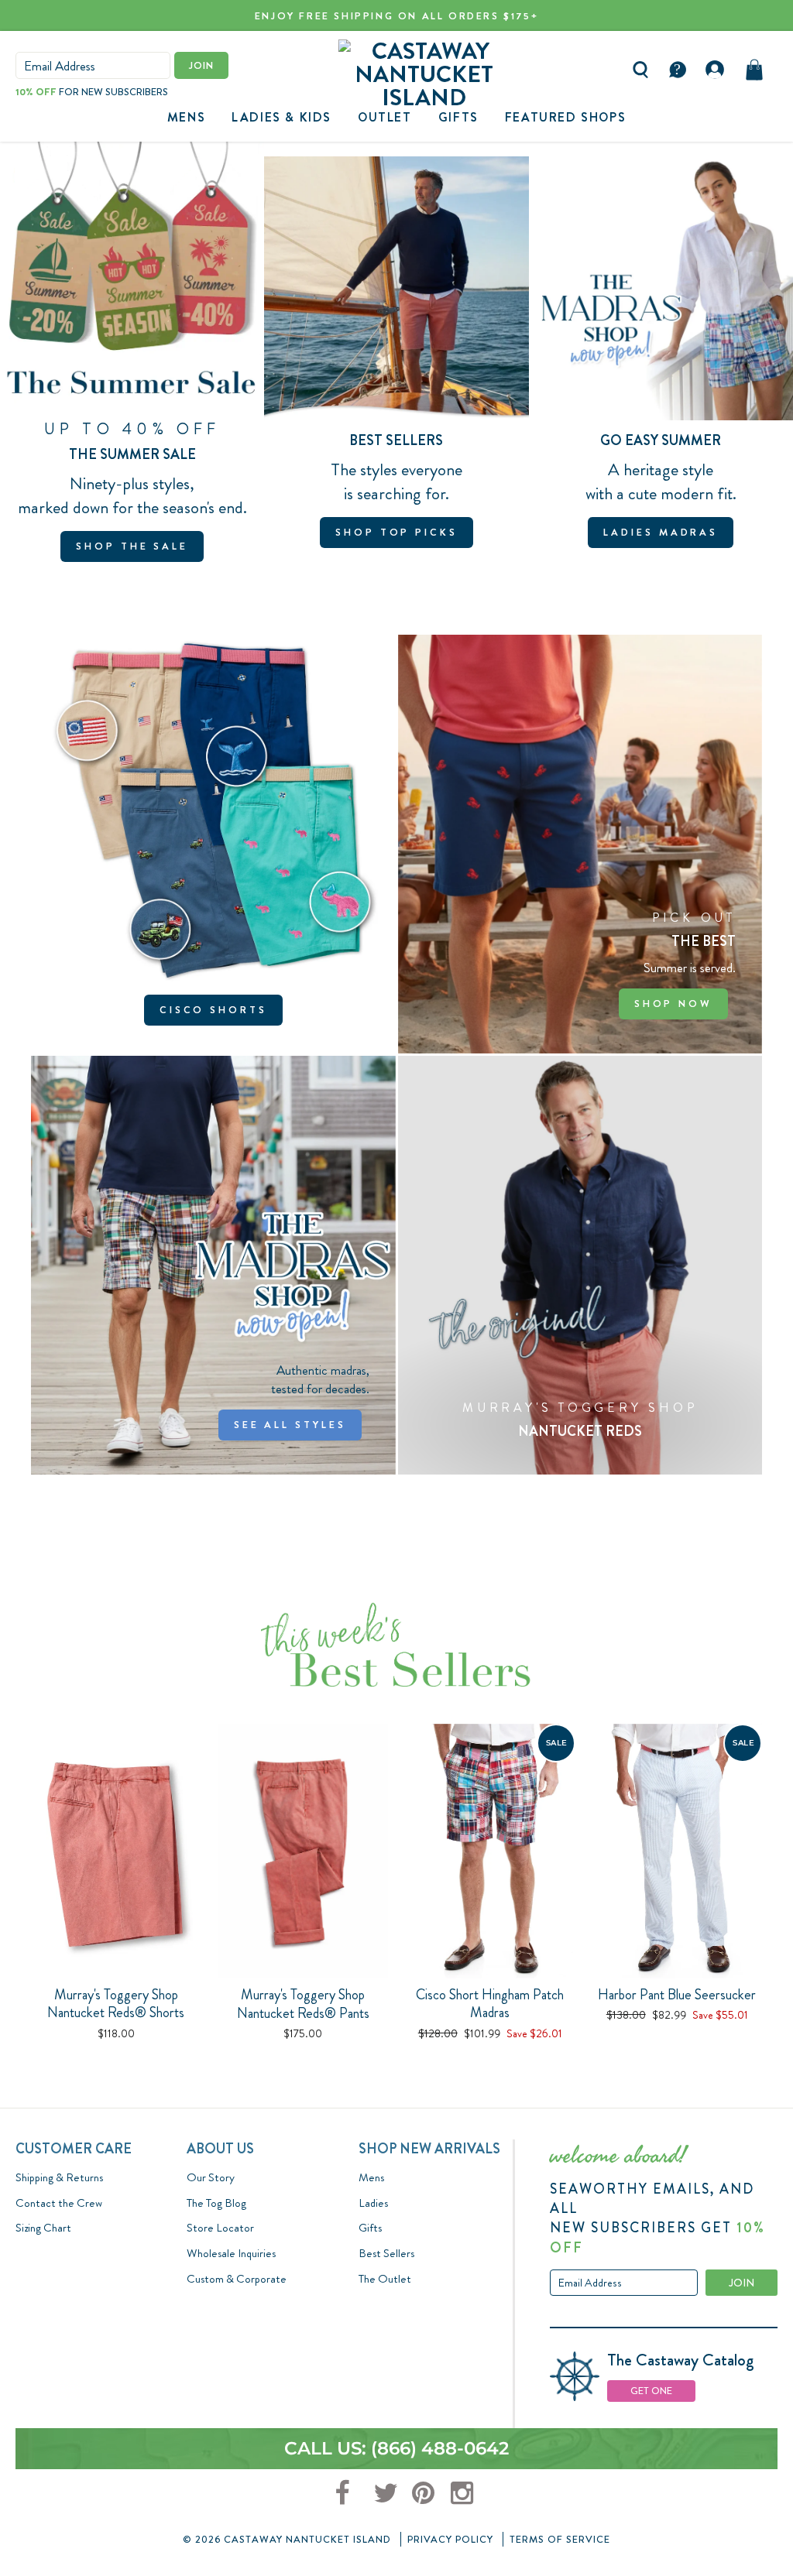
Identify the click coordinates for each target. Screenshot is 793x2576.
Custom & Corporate (237, 2279)
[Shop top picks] (396, 359)
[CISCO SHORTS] (213, 844)
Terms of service (560, 2539)
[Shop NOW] (580, 844)
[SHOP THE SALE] (132, 359)
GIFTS (458, 117)
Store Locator (220, 2228)
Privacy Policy (450, 2539)
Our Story (211, 2177)
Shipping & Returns (59, 2177)
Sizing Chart (43, 2228)
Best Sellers (386, 2253)
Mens (186, 117)
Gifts (370, 2228)
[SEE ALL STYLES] (213, 1265)
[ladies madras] (661, 359)
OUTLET (385, 117)
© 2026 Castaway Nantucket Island (287, 2539)
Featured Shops (565, 117)
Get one (651, 2391)
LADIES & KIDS (281, 117)
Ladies (373, 2203)
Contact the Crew (59, 2203)
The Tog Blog (216, 2203)
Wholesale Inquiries (231, 2253)
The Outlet (385, 2279)
